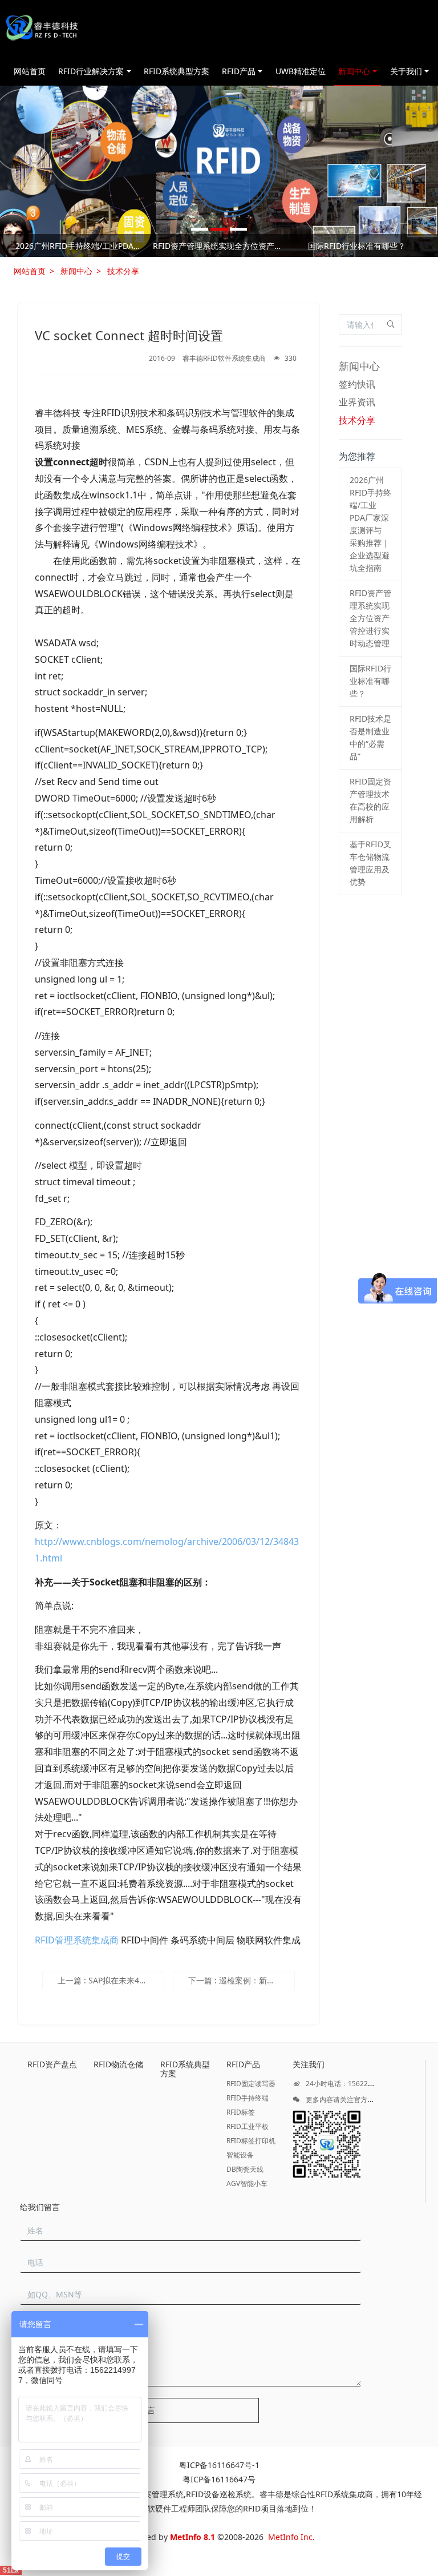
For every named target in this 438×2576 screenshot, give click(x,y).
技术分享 (123, 271)
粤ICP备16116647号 (219, 2479)
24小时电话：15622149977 (348, 2084)
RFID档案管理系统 (151, 2494)
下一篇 (242, 1980)
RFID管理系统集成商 (77, 1940)
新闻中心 (76, 271)
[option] (219, 248)
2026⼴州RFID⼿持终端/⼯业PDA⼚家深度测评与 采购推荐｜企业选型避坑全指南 (81, 246)
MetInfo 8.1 (192, 2537)
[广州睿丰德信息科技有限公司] (41, 29)
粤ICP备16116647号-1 (219, 2465)
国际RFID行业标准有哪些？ (357, 246)
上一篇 (111, 1980)
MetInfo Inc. (291, 2537)
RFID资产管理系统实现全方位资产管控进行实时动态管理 (219, 246)
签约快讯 (357, 384)
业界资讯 (357, 402)
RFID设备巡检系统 (219, 2494)
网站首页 (30, 71)
